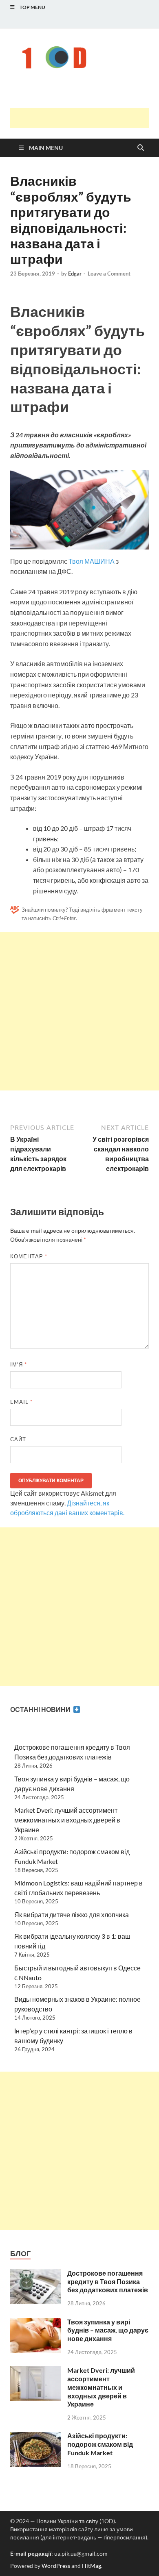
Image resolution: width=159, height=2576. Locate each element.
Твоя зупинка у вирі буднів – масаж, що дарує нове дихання (108, 2330)
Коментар (29, 1256)
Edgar (75, 274)
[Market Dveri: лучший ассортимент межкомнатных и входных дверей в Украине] (36, 2371)
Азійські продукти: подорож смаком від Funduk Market (100, 2444)
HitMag (92, 2566)
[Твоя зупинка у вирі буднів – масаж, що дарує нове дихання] (36, 2323)
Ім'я (19, 1364)
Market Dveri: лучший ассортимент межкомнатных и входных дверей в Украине (67, 1820)
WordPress (56, 2566)
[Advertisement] (85, 118)
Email (21, 1402)
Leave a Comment (109, 274)
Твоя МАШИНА (92, 561)
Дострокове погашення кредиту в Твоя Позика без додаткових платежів (108, 2282)
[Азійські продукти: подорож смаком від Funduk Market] (36, 2436)
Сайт (18, 1439)
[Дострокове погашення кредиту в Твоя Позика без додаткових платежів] (36, 2274)
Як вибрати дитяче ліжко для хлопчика (72, 1915)
